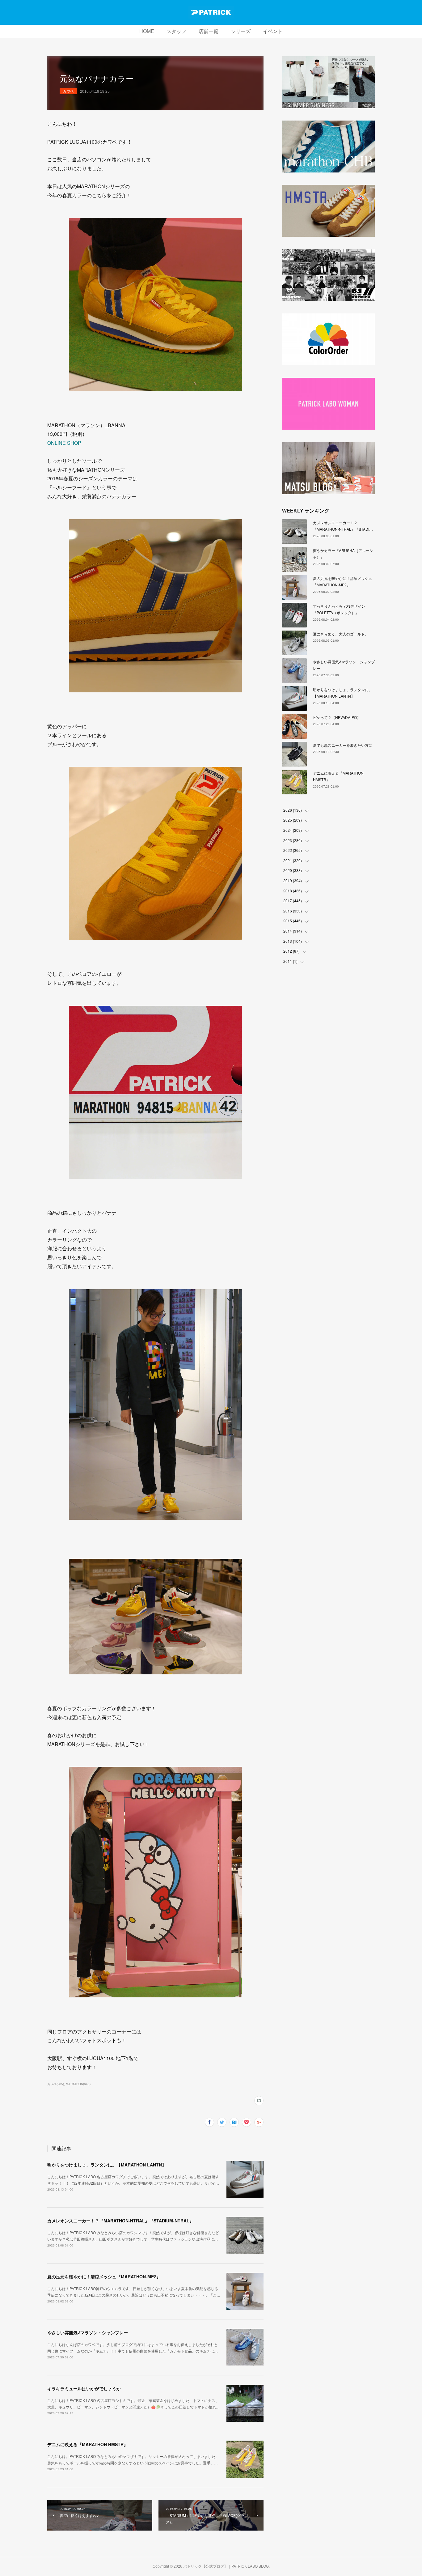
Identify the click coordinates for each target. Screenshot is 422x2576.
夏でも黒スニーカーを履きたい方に (343, 745)
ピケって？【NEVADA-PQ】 (337, 717)
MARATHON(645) (78, 2084)
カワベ (68, 91)
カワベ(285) (56, 2084)
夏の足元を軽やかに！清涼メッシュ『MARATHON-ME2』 (104, 2276)
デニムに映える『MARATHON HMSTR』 (88, 2444)
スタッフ (176, 31)
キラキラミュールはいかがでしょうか (84, 2388)
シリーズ (241, 31)
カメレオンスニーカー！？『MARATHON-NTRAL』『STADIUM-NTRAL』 (120, 2221)
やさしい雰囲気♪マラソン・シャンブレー (88, 2332)
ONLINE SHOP (64, 443)
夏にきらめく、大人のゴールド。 (341, 634)
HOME (147, 31)
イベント (273, 31)
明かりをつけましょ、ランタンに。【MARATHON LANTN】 (107, 2165)
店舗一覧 (209, 31)
